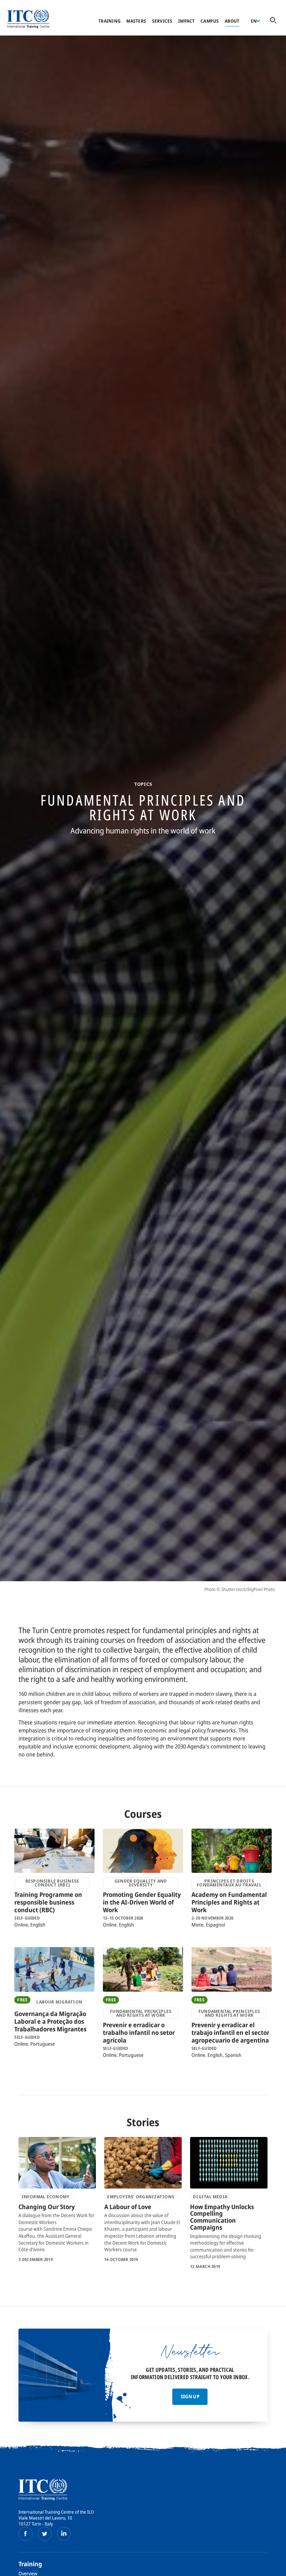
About (232, 21)
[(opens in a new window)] (25, 2534)
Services (162, 21)
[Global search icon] (273, 21)
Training (110, 21)
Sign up (190, 2396)
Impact (187, 21)
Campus (210, 21)
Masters (136, 21)
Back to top (270, 2567)
